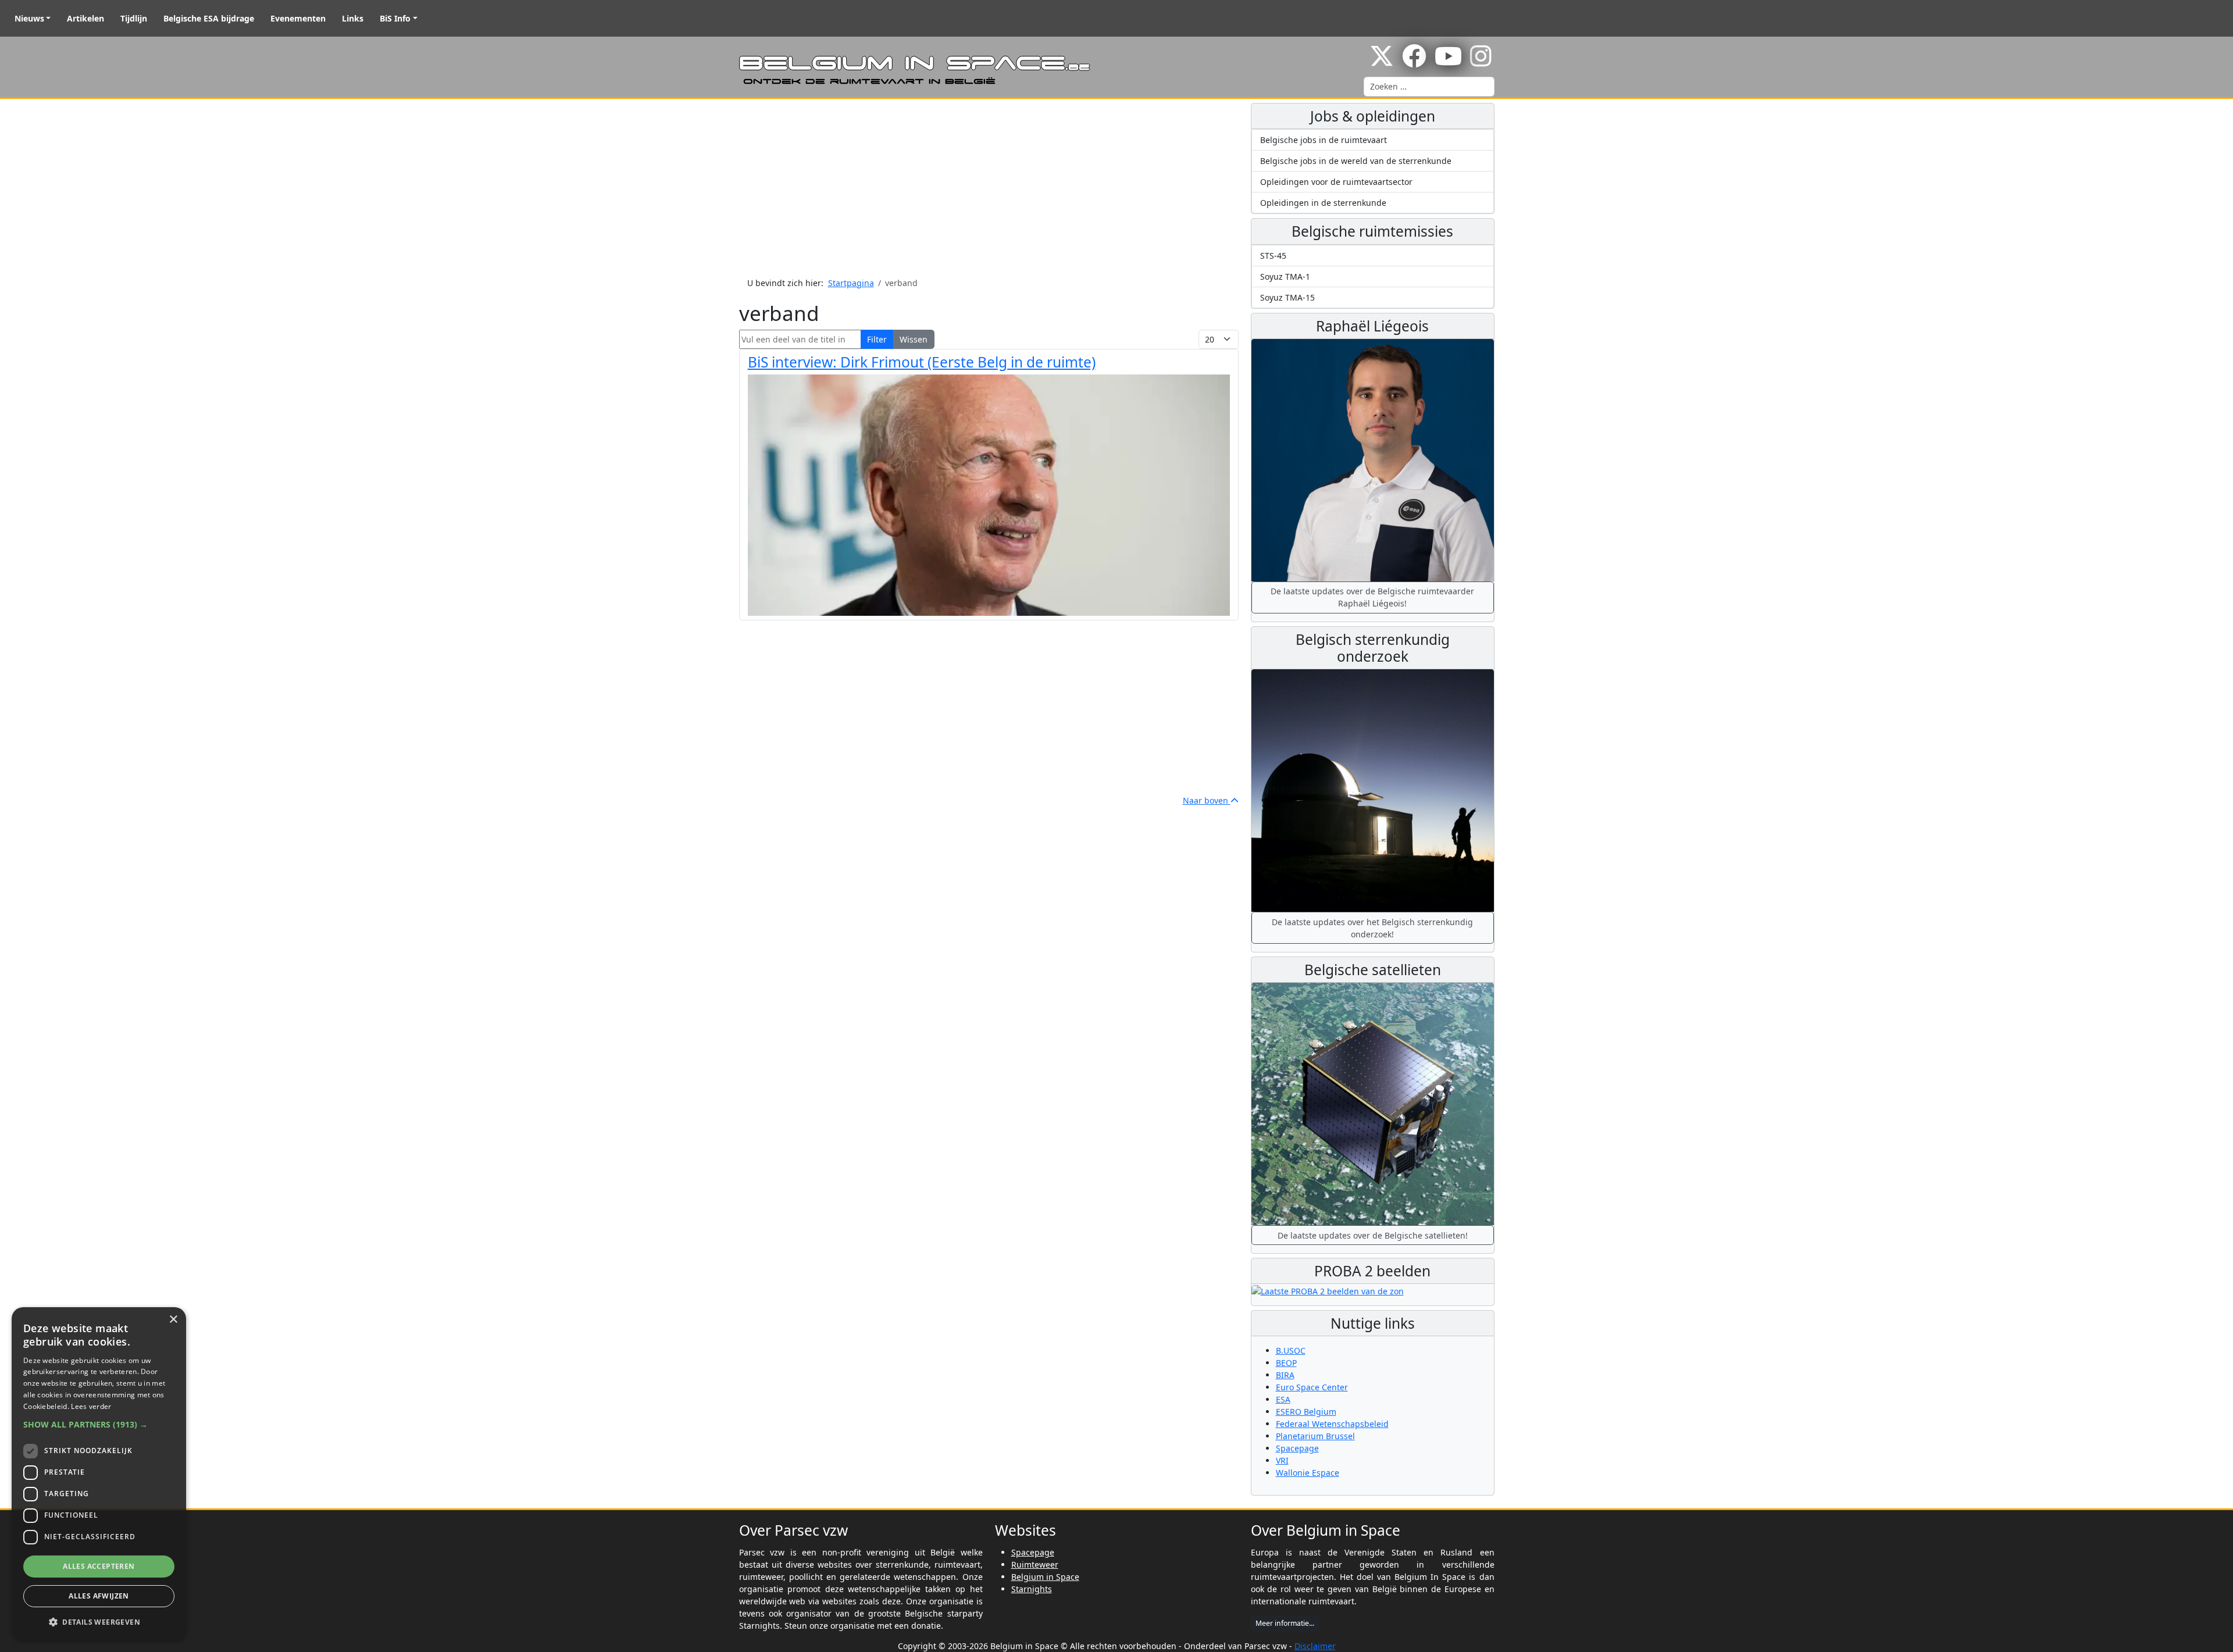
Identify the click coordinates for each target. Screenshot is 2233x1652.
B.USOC (1291, 1350)
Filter (877, 339)
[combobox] (1429, 87)
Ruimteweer (1035, 1564)
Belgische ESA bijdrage (209, 18)
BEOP (1286, 1363)
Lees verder (91, 1406)
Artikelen (85, 18)
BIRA (1285, 1375)
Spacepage (1297, 1448)
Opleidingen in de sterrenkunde (1323, 203)
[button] (99, 1424)
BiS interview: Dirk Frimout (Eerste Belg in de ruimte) (922, 362)
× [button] (173, 1320)
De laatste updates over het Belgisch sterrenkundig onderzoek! (1372, 928)
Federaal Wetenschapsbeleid (1332, 1424)
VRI (1282, 1460)
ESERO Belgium (1306, 1412)
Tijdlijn (134, 18)
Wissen (914, 339)
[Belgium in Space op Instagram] (1481, 62)
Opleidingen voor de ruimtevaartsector (1336, 182)
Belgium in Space (1045, 1577)
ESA (1283, 1399)
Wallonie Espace (1308, 1473)
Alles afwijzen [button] (99, 1596)
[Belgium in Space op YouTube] (1448, 62)
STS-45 (1273, 256)
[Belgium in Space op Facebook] (1414, 62)
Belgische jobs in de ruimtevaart (1324, 140)
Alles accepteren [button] (99, 1566)
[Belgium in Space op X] (1382, 62)
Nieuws (29, 18)
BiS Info (395, 18)
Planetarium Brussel (1315, 1436)
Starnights (1032, 1589)
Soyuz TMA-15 (1287, 297)
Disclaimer (1315, 1646)
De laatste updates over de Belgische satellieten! (1373, 1235)
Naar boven (1207, 800)
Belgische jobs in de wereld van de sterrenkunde (1356, 161)
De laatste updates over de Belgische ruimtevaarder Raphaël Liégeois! (1372, 597)
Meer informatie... (1285, 1623)
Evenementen (298, 18)
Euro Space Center (1312, 1387)
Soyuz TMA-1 (1285, 276)
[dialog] (99, 1474)
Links (353, 18)
